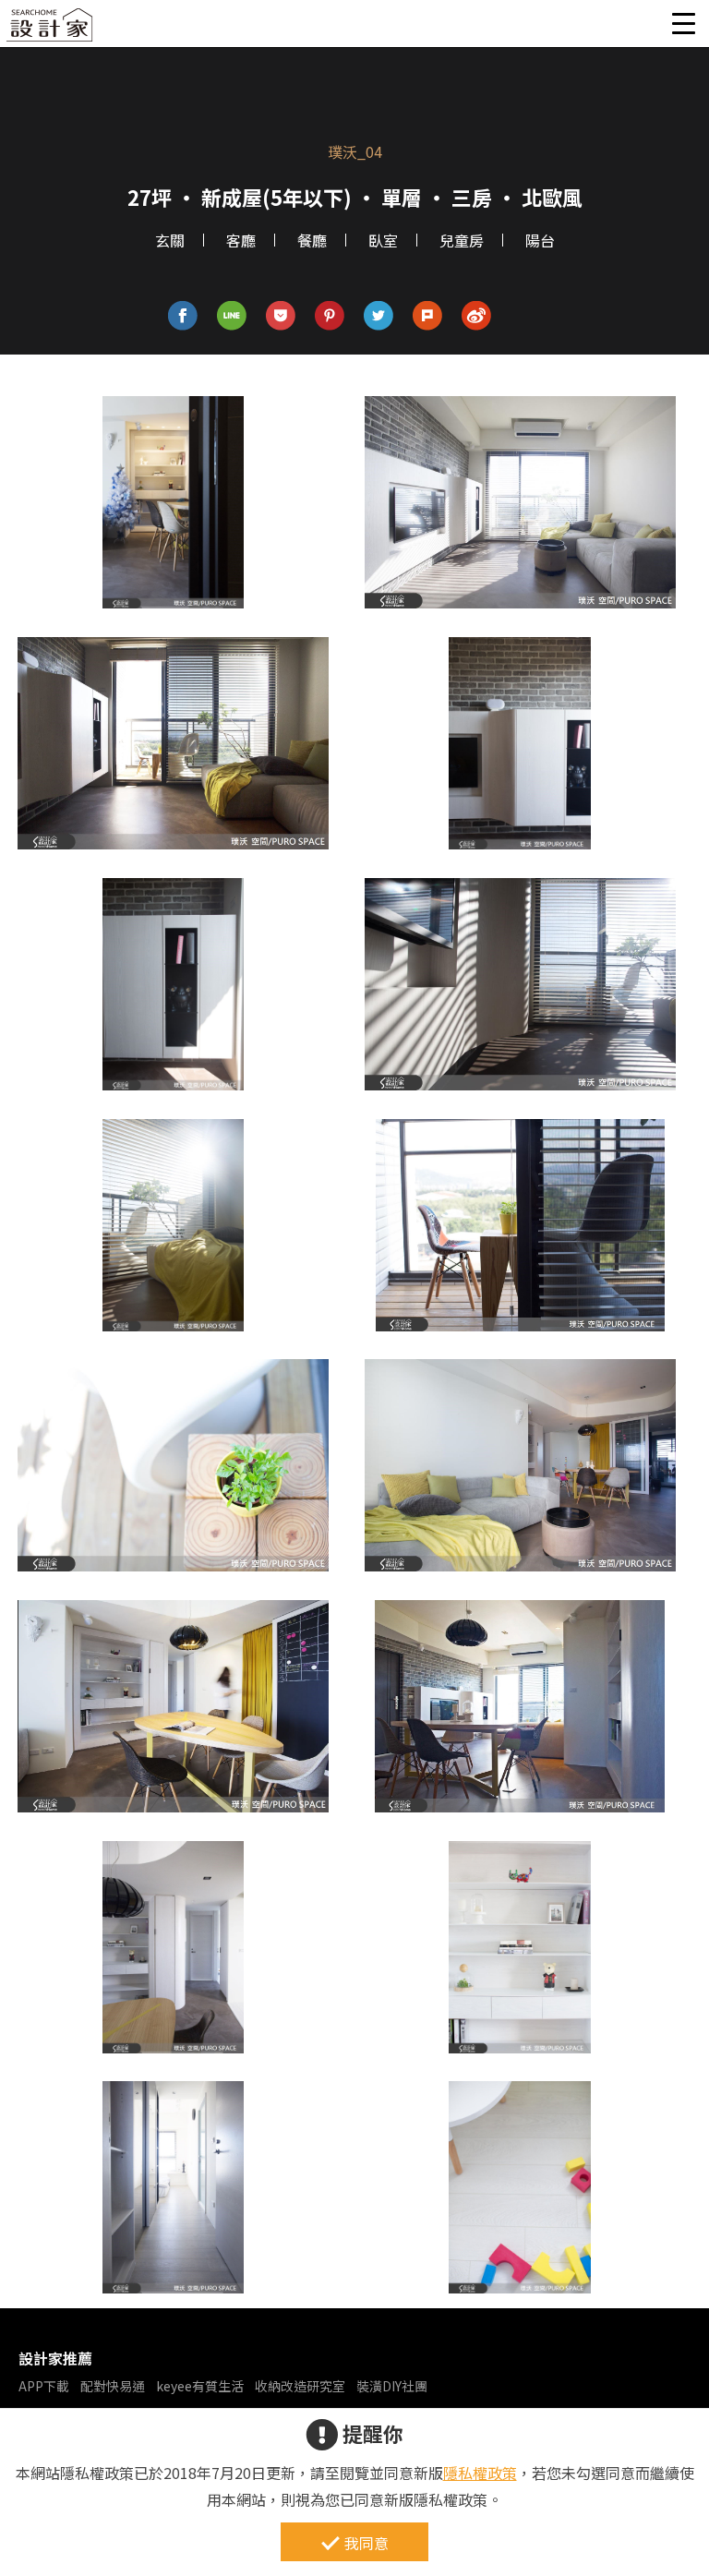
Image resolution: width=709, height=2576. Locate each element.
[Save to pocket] (281, 316)
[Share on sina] (477, 316)
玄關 (170, 240)
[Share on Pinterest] (330, 316)
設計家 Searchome (51, 30)
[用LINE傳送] (232, 316)
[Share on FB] (183, 316)
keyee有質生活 (200, 2386)
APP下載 (44, 2386)
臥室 (383, 240)
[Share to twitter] (379, 316)
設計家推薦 (55, 2358)
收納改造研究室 (300, 2386)
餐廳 (312, 240)
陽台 (540, 240)
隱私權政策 (480, 2473)
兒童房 (462, 240)
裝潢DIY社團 (392, 2386)
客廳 (241, 240)
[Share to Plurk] (428, 316)
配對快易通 (113, 2386)
